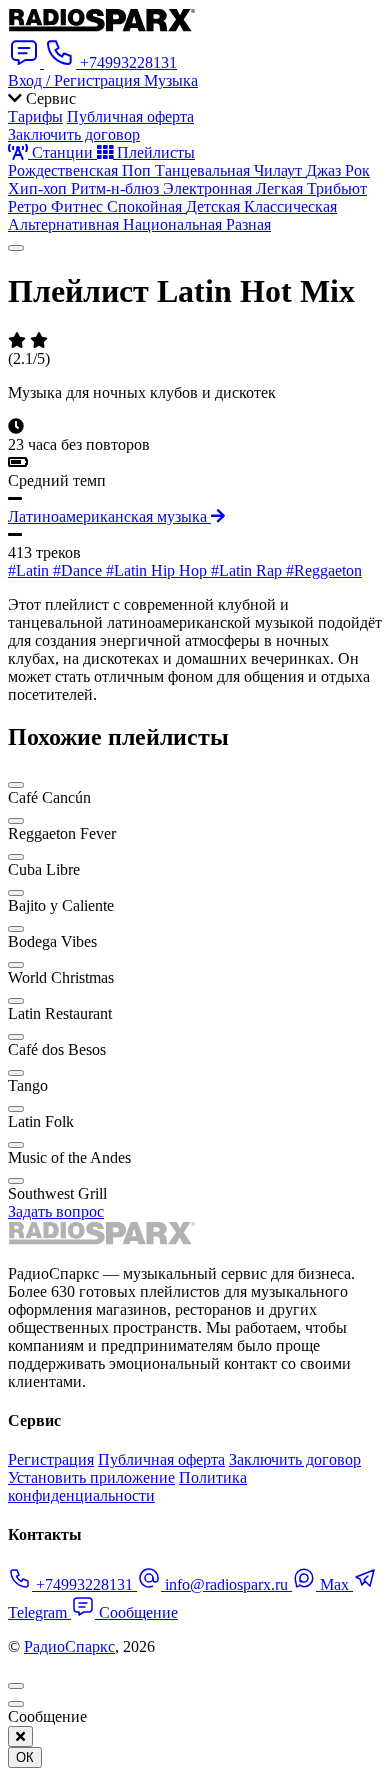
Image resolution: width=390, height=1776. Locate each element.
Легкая (281, 188)
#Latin (30, 570)
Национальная (174, 224)
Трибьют (337, 188)
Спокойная (146, 206)
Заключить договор (74, 134)
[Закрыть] (20, 1736)
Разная (248, 224)
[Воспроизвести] (16, 248)
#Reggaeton (324, 570)
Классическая (290, 206)
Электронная (209, 188)
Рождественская (65, 170)
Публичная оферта (130, 116)
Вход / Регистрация (76, 80)
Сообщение (136, 1612)
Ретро (29, 206)
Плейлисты (154, 152)
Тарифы (35, 116)
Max (334, 1584)
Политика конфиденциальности (127, 1486)
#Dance (79, 570)
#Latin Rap (248, 570)
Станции (62, 152)
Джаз (325, 170)
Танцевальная (204, 170)
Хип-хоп (39, 188)
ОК (25, 1757)
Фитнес (79, 206)
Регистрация (51, 1459)
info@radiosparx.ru (226, 1584)
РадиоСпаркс (69, 1646)
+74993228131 (84, 1584)
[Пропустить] (16, 1704)
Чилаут (280, 170)
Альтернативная (65, 224)
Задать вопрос (56, 1211)
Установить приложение (91, 1477)
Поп (138, 170)
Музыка (171, 80)
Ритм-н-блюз (117, 188)
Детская (215, 206)
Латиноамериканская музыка (109, 516)
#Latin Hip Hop (158, 570)
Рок (357, 170)
